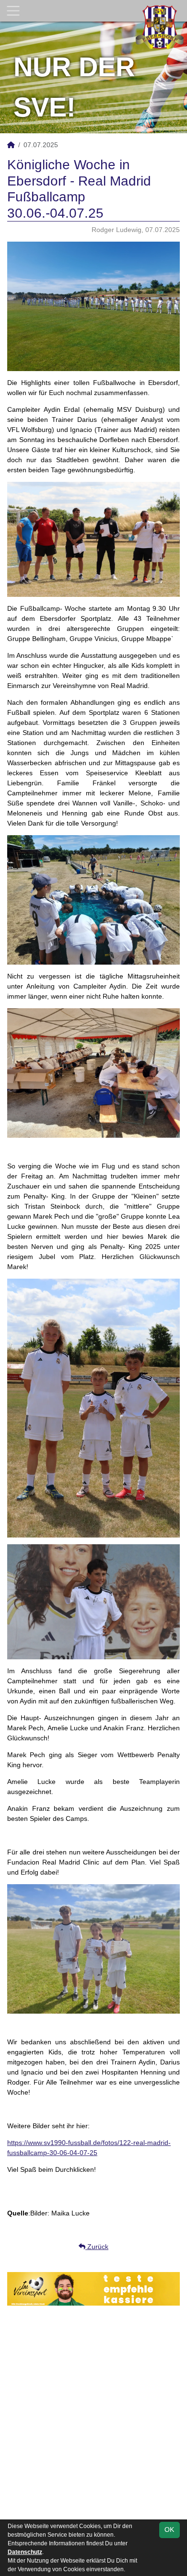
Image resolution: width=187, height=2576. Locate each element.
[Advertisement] (93, 2419)
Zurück (97, 2247)
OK (169, 2529)
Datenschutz (25, 2552)
